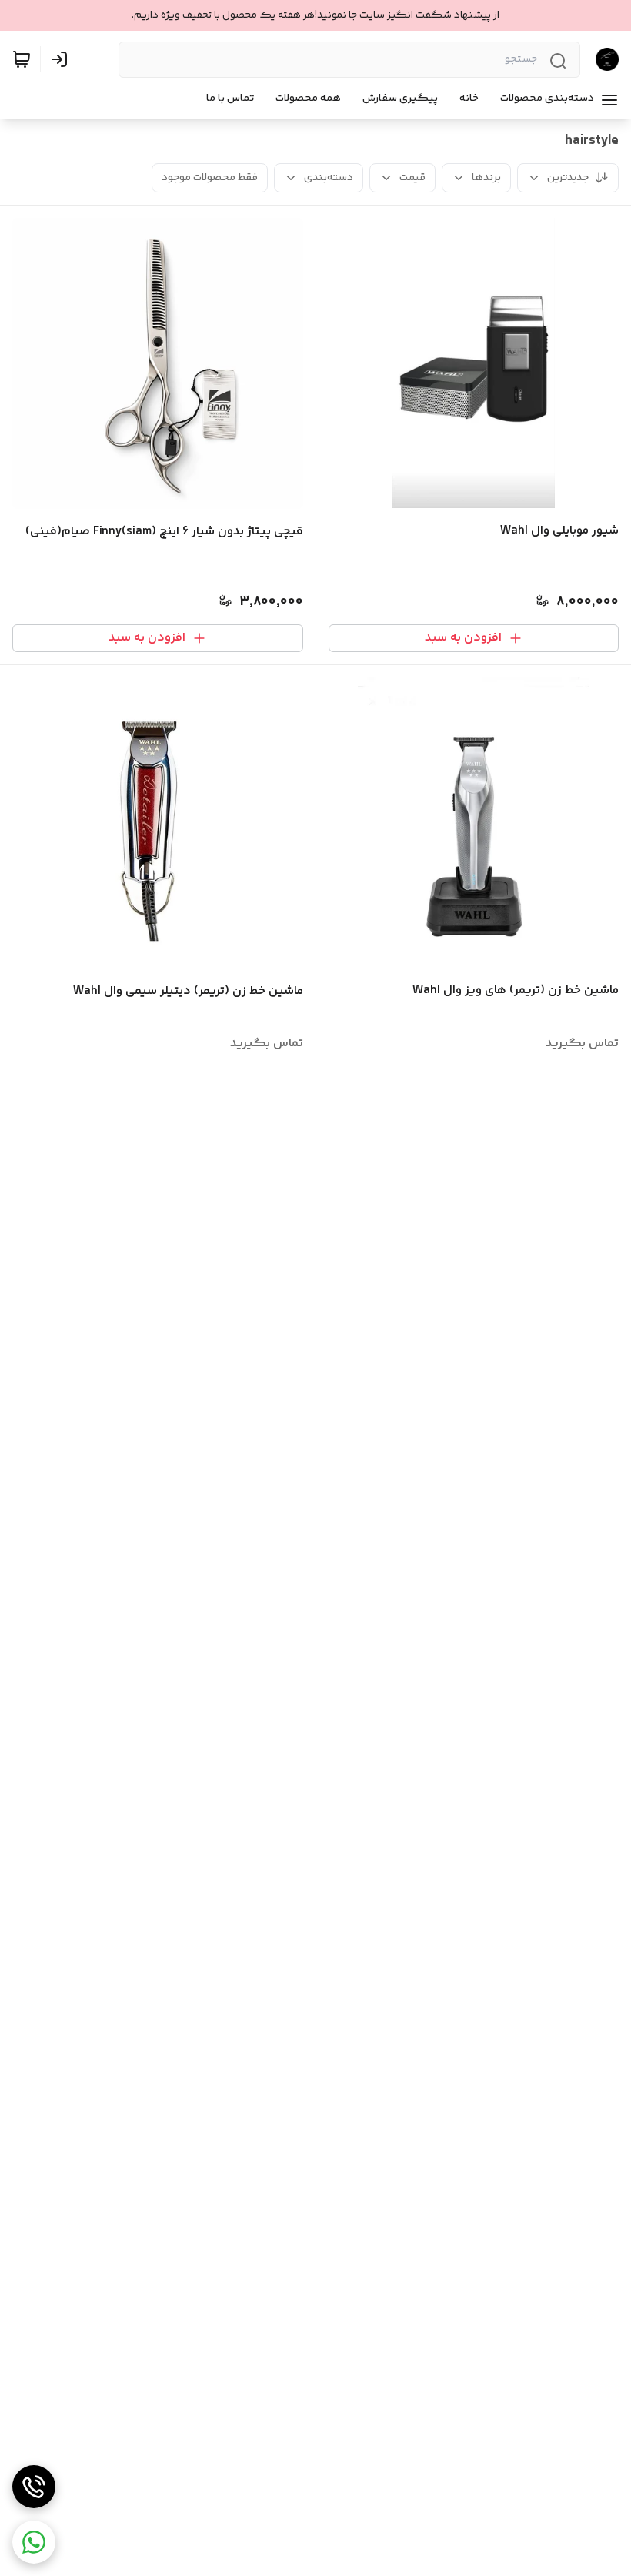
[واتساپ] (34, 2542)
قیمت (412, 178)
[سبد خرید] (22, 59)
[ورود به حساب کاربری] (62, 59)
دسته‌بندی (329, 178)
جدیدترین (568, 178)
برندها (486, 178)
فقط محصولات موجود (210, 178)
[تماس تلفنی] (34, 2487)
